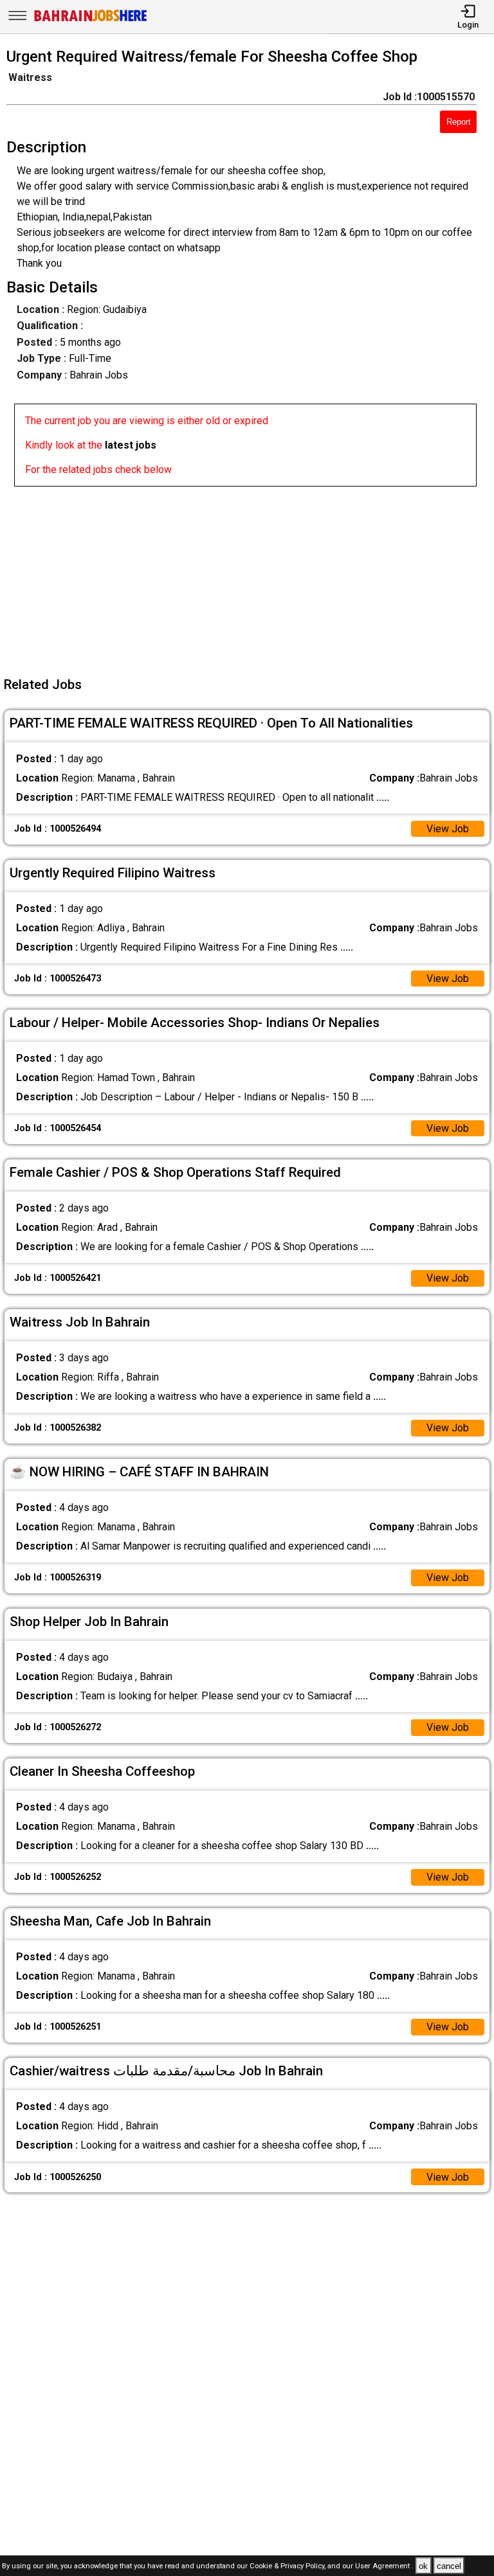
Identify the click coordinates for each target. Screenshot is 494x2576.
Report (459, 122)
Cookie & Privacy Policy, (288, 2567)
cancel (449, 2566)
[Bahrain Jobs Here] (91, 20)
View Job (448, 829)
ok (423, 2566)
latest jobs (131, 445)
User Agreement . (384, 2567)
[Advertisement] (251, 577)
